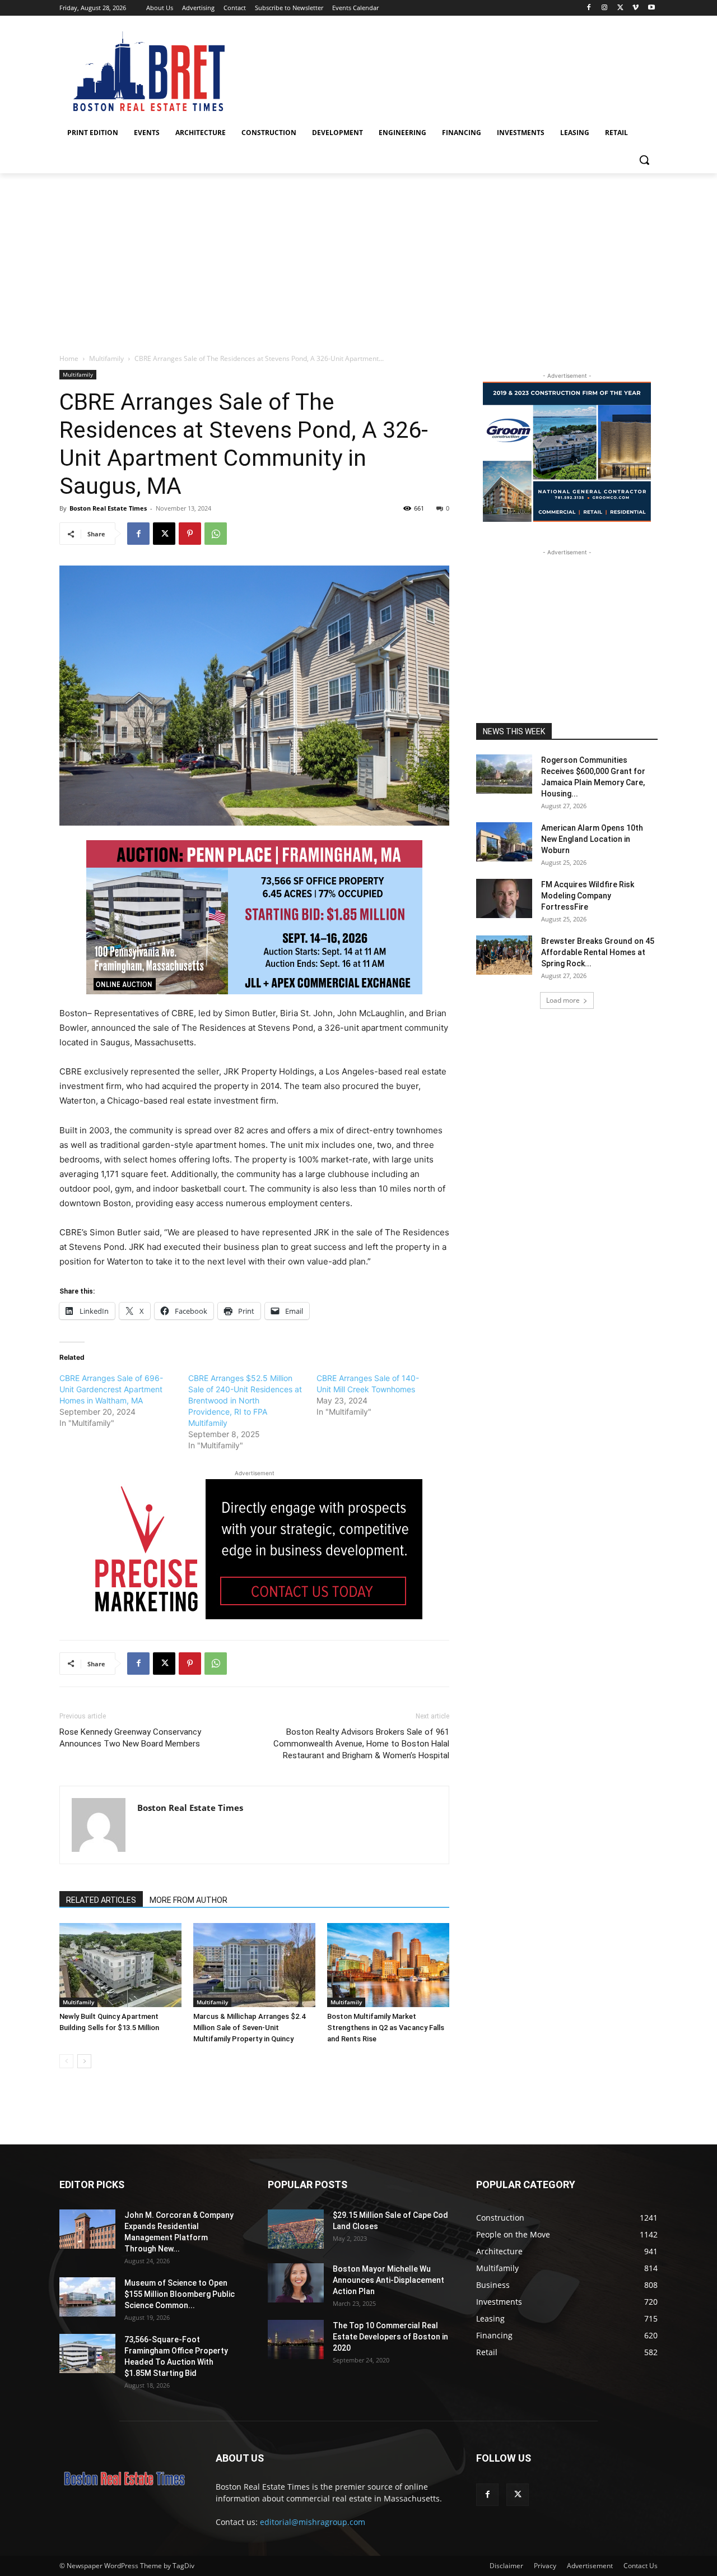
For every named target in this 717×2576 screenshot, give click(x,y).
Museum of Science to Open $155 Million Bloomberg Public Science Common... (180, 2294)
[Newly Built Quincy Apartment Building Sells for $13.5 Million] (120, 1965)
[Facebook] (589, 8)
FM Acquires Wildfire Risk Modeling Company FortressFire (588, 896)
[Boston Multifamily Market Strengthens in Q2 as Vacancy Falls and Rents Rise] (388, 1965)
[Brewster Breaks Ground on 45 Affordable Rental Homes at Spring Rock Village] (504, 955)
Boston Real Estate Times (108, 508)
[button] (644, 160)
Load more (563, 1000)
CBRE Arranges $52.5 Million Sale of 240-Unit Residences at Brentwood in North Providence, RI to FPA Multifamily (245, 1400)
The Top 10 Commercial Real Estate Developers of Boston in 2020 (390, 2337)
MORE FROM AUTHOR (188, 1900)
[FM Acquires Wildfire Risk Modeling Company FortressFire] (504, 898)
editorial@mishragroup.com (313, 2522)
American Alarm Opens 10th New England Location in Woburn (592, 839)
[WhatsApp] (216, 534)
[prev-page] (66, 2061)
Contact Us (641, 2566)
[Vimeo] (635, 8)
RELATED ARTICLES (101, 1900)
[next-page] (84, 2061)
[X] (620, 8)
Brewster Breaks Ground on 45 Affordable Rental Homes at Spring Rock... (598, 952)
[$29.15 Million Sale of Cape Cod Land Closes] (296, 2229)
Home (69, 358)
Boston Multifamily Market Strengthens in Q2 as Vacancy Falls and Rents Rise (386, 2028)
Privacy (545, 2566)
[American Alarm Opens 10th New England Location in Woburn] (504, 842)
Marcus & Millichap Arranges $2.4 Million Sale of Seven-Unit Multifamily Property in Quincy (249, 2028)
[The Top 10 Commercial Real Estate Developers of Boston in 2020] (296, 2339)
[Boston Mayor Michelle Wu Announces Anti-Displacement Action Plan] (296, 2283)
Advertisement (590, 2566)
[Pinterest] (190, 534)
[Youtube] (651, 8)
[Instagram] (605, 8)
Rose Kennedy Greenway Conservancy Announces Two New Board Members (130, 1738)
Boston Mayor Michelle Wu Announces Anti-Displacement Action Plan (388, 2280)
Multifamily (106, 358)
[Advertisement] (358, 257)
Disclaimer (506, 2566)
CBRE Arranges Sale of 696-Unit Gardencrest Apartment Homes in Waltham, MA (111, 1389)
